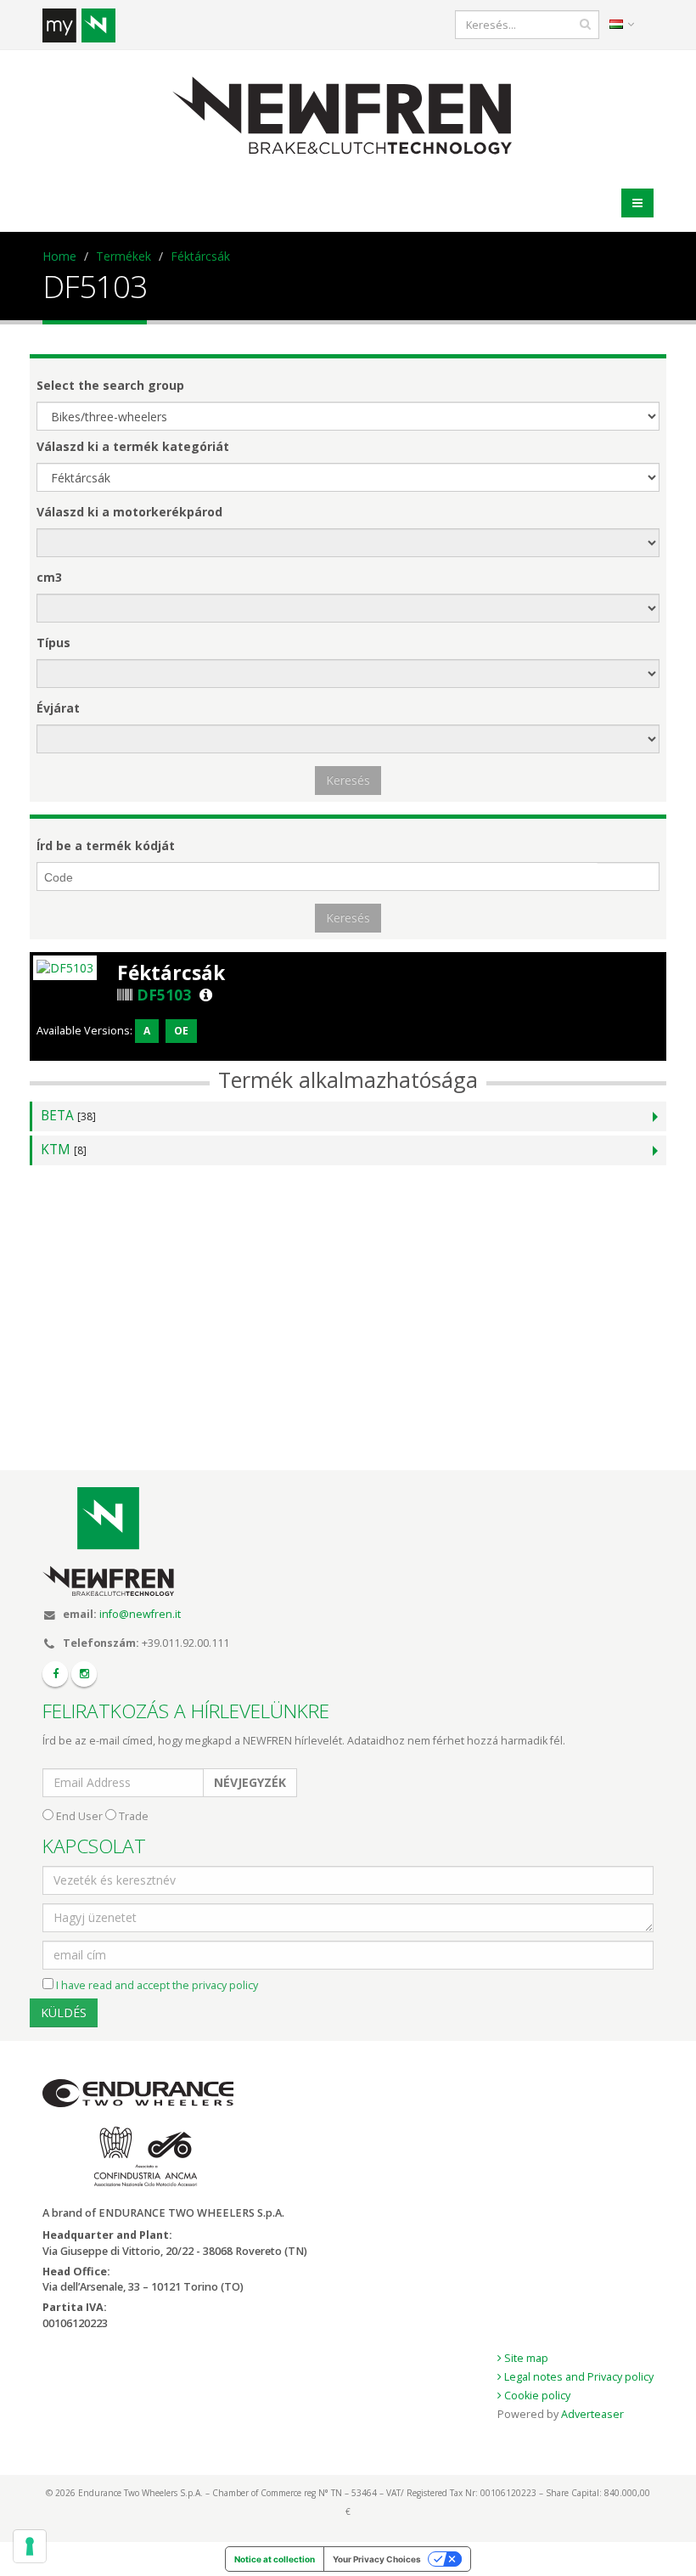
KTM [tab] (64, 1150)
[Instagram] (84, 1674)
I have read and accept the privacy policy (157, 1985)
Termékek (123, 256)
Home (59, 256)
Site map (525, 2358)
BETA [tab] (68, 1116)
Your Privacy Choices (377, 2559)
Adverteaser (592, 2414)
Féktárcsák (200, 256)
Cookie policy (536, 2396)
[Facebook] (55, 1674)
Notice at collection (275, 2559)
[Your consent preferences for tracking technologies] (30, 2546)
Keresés (348, 780)
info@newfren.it (140, 1614)
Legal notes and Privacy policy (578, 2377)
